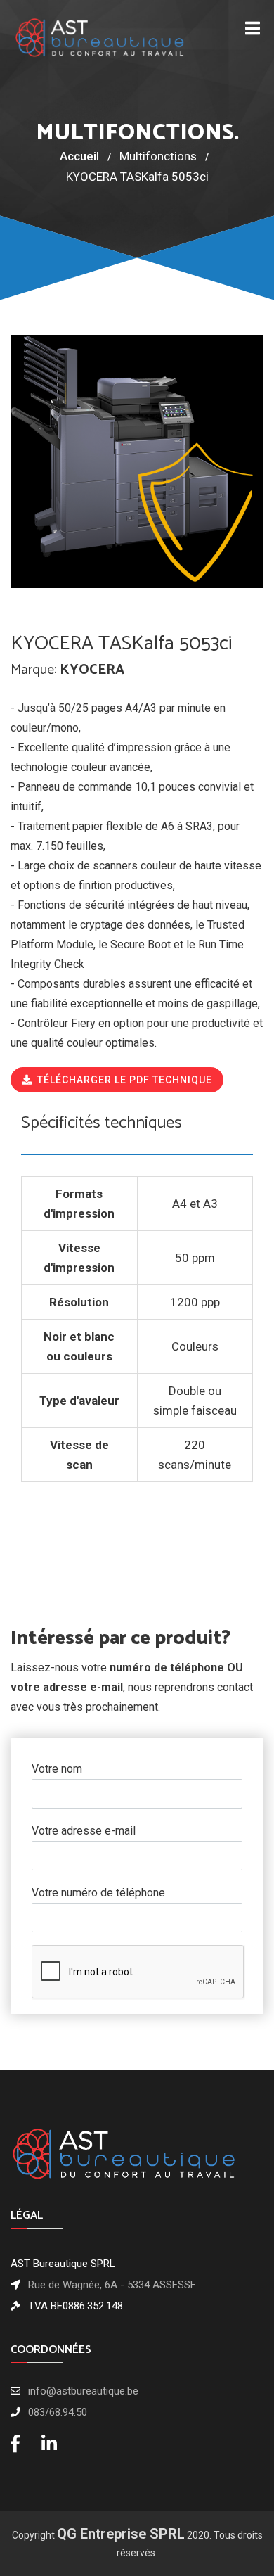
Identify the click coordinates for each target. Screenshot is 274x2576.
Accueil (79, 156)
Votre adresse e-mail (84, 1831)
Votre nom (57, 1769)
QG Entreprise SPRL (121, 2534)
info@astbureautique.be (83, 2391)
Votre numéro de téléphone (98, 1893)
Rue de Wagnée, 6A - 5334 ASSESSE (112, 2285)
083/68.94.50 (58, 2412)
